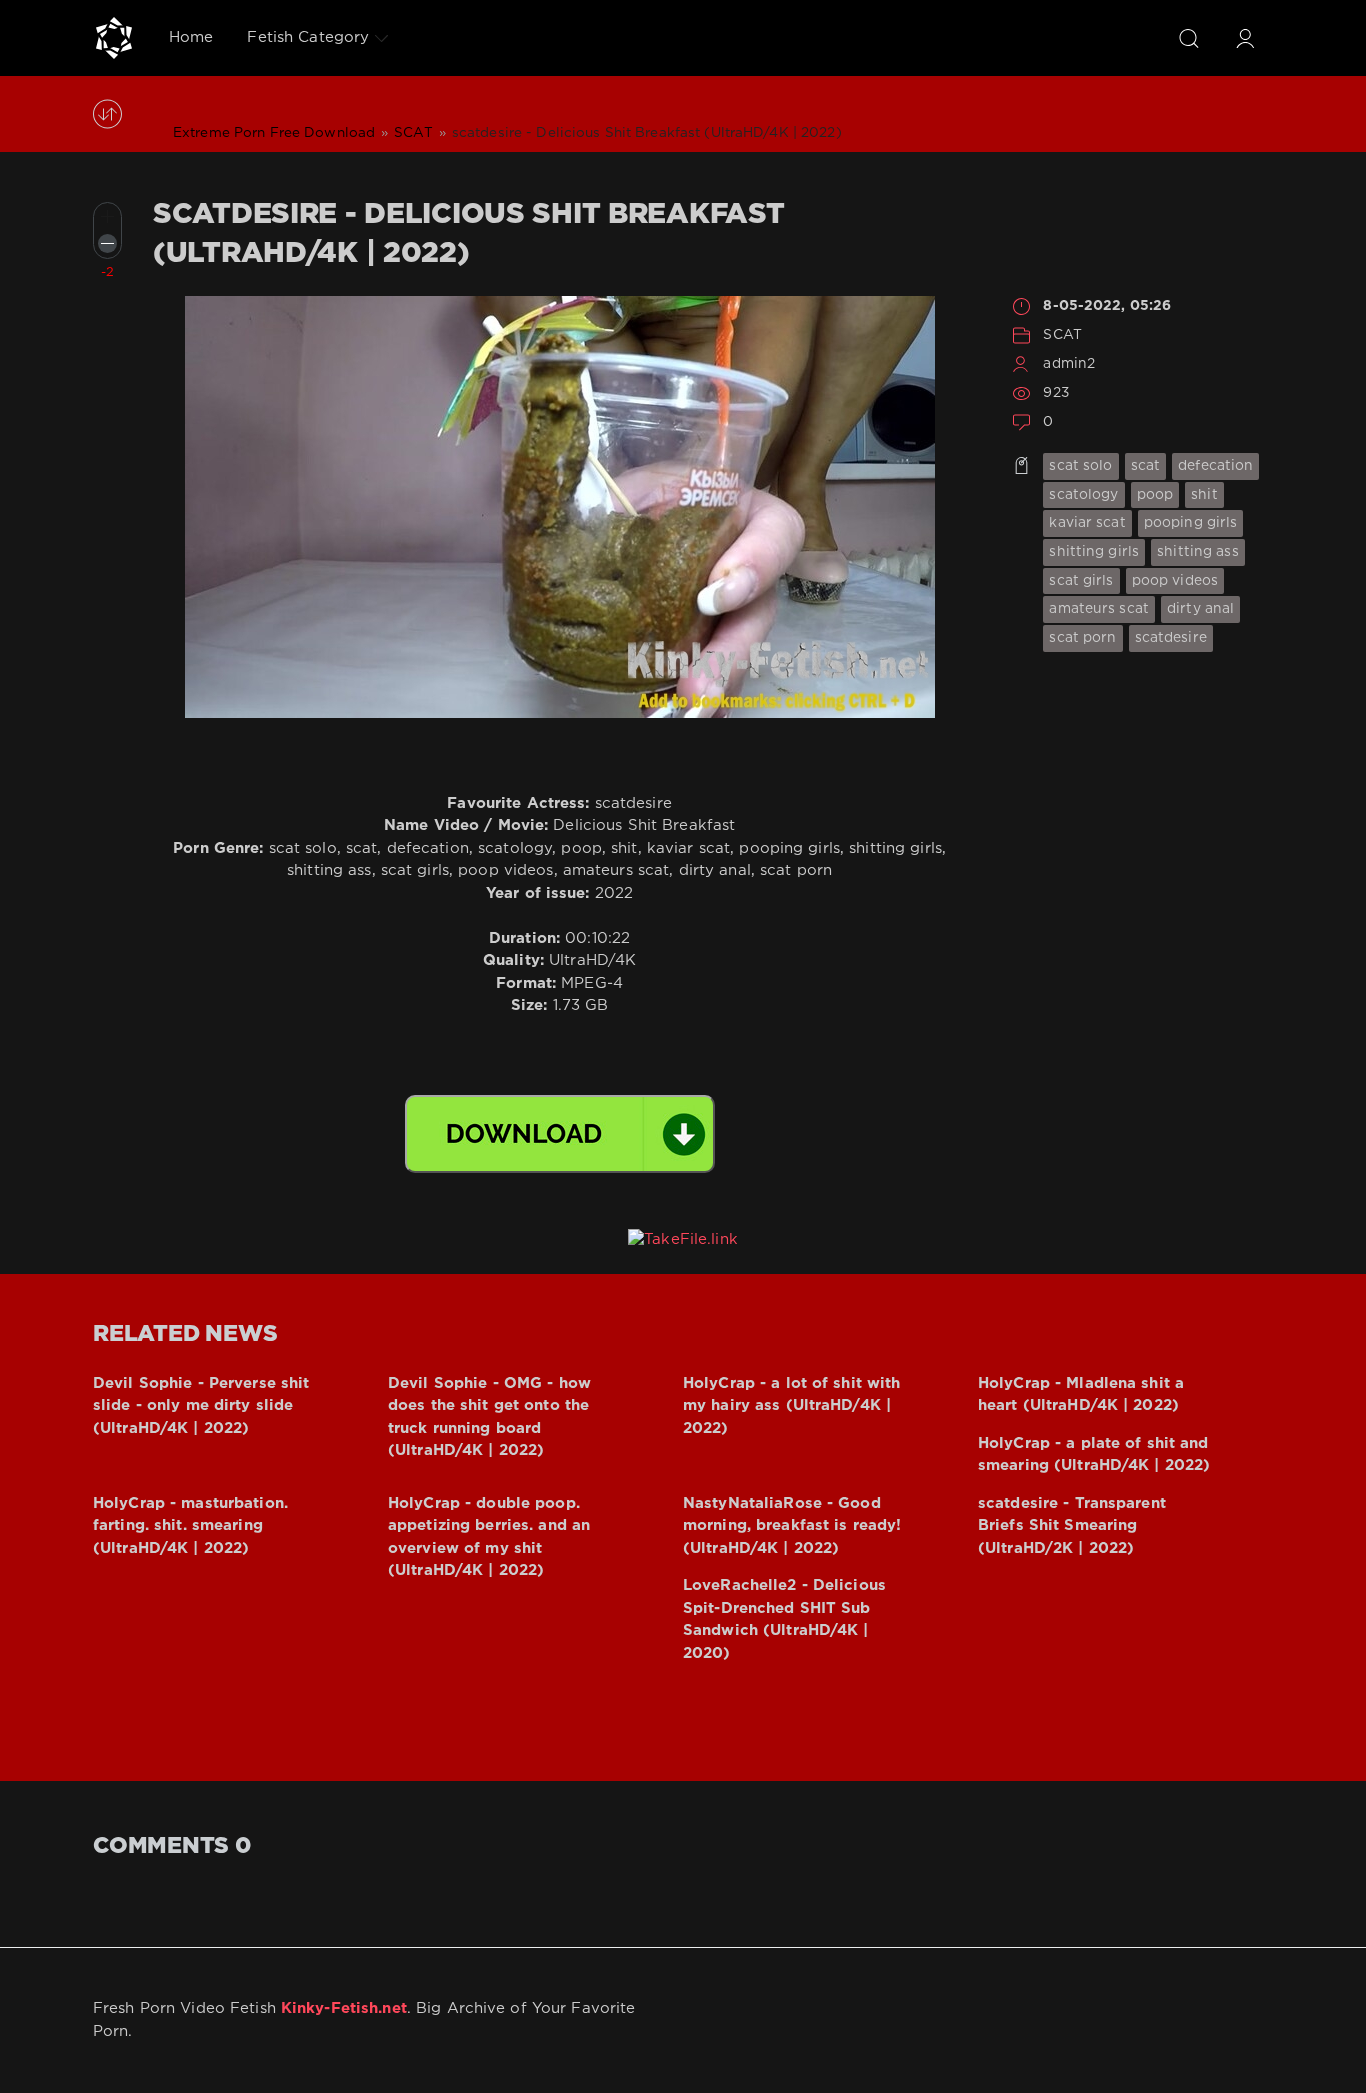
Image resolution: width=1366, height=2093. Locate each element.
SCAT (1062, 335)
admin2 (1069, 364)
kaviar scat (1087, 523)
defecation (1215, 466)
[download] (560, 1134)
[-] (107, 243)
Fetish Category (308, 37)
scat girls (1081, 581)
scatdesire (1171, 638)
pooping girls (1191, 523)
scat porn (1082, 638)
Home (191, 37)
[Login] (1245, 38)
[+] (107, 216)
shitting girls (1094, 552)
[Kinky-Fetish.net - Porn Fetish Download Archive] (114, 38)
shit (1204, 495)
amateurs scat (1099, 609)
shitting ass (1197, 552)
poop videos (1175, 581)
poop (1155, 495)
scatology (1083, 495)
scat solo (1080, 466)
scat (1145, 466)
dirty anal (1200, 609)
